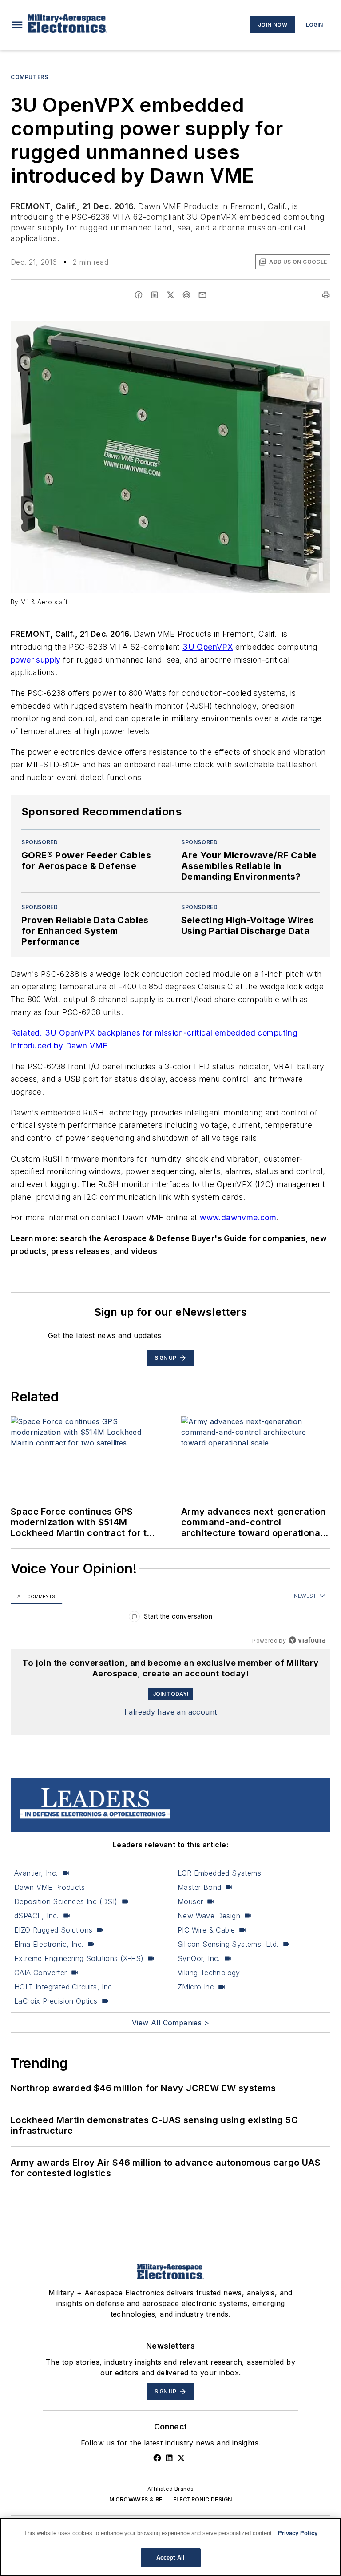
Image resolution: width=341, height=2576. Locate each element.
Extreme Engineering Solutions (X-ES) (79, 1958)
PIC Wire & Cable (206, 1930)
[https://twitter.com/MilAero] (181, 2458)
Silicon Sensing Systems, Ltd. (228, 1944)
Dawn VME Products (50, 1887)
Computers (29, 77)
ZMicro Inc (196, 1987)
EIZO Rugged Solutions (53, 1930)
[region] (170, 1618)
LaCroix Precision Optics (56, 2001)
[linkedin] (155, 295)
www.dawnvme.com (238, 1217)
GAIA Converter (41, 1973)
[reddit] (186, 295)
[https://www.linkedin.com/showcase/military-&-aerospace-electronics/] (169, 2458)
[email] (202, 295)
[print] (326, 295)
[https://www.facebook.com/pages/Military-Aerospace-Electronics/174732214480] (157, 2458)
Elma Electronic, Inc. (49, 1944)
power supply (36, 660)
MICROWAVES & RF (136, 2499)
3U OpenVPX (208, 647)
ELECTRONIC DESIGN (203, 2499)
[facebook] (139, 295)
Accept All (170, 2558)
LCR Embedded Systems (219, 1873)
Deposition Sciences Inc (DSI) (66, 1901)
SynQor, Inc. (199, 1958)
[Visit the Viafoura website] (307, 1640)
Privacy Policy (298, 2533)
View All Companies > (170, 2023)
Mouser (190, 1901)
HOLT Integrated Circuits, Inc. (64, 1987)
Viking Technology (209, 1973)
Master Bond (199, 1887)
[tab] (36, 1596)
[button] (17, 25)
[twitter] (170, 295)
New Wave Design (209, 1916)
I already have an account (171, 1712)
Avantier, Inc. (36, 1873)
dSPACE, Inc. (37, 1916)
